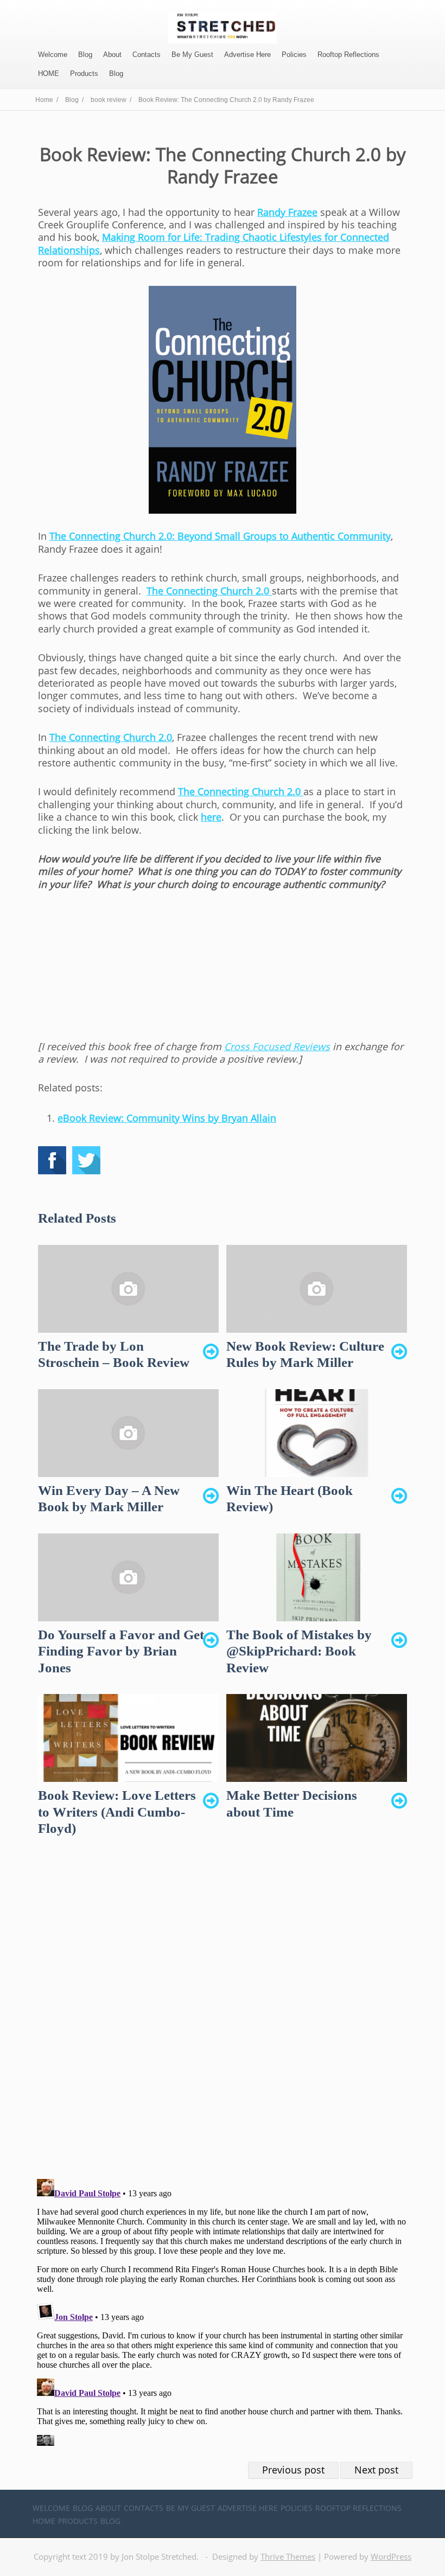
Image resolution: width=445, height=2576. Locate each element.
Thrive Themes (288, 2556)
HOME (49, 73)
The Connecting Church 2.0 (209, 591)
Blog (85, 55)
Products (84, 73)
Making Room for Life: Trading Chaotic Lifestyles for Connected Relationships (214, 243)
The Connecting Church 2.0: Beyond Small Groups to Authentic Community (220, 536)
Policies (294, 55)
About (112, 55)
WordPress (391, 2556)
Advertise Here (247, 55)
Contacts (147, 55)
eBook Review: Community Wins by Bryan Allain (167, 1118)
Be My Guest (192, 55)
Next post (376, 2470)
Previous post (293, 2470)
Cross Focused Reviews (277, 1046)
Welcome (53, 55)
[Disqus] (223, 2017)
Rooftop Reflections (348, 55)
